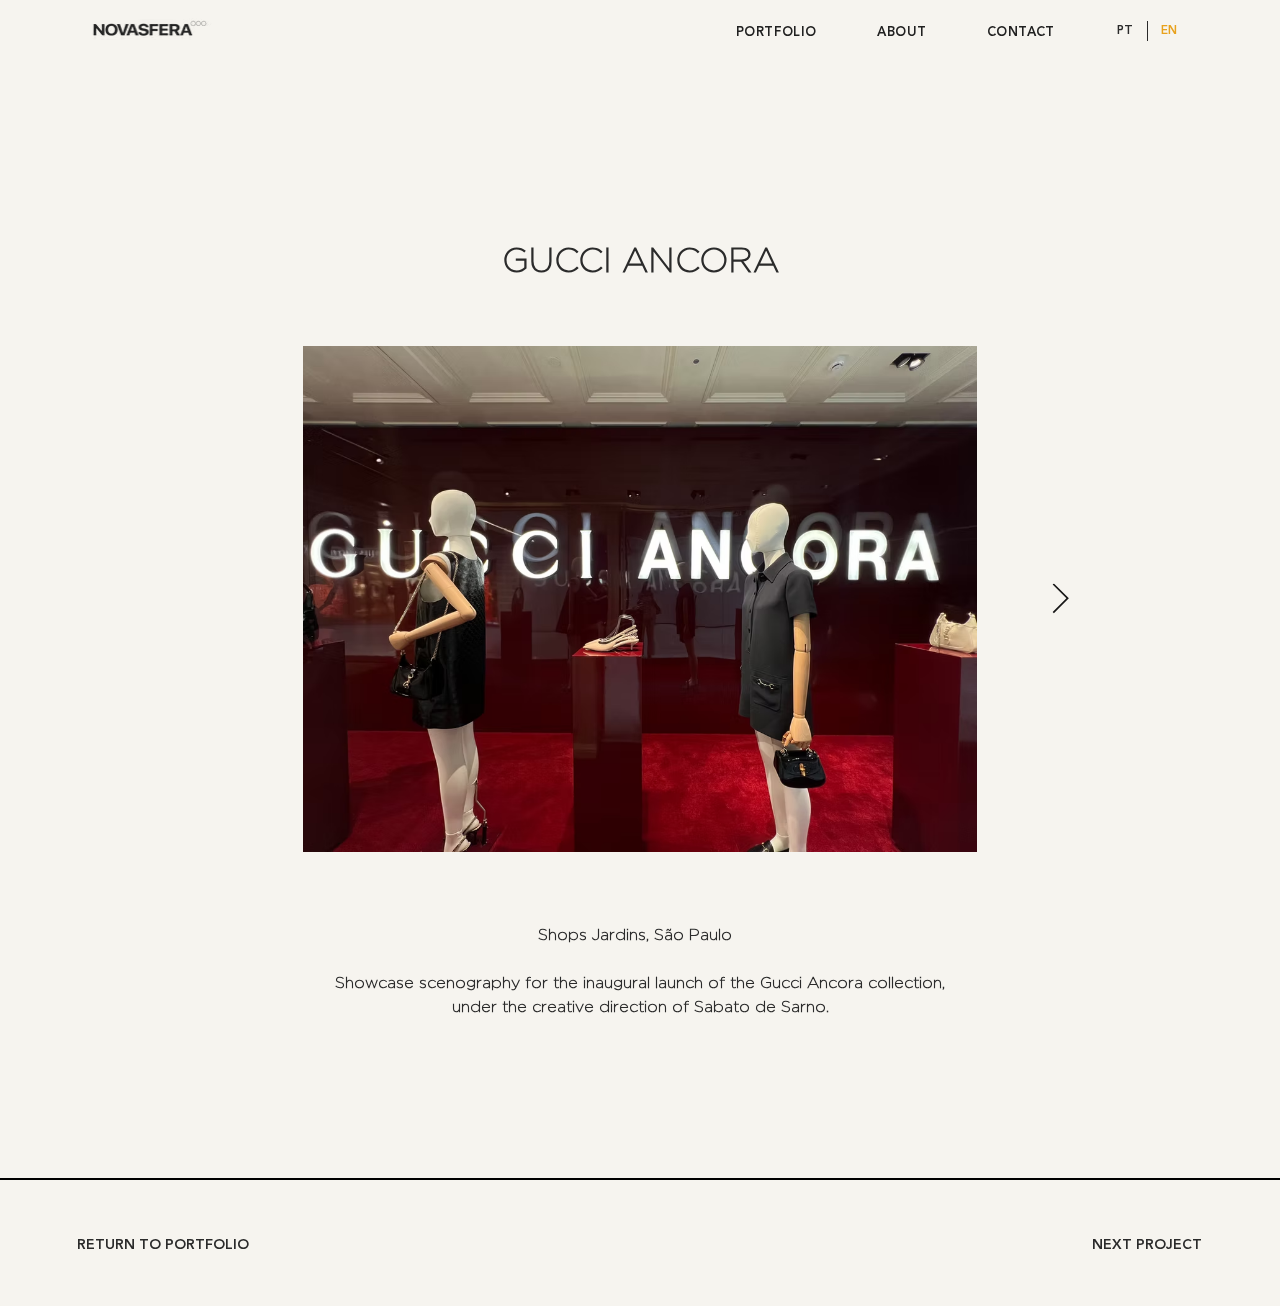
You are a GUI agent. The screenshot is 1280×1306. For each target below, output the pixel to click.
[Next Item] (1060, 599)
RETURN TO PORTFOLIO (163, 1245)
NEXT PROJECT (1147, 1245)
